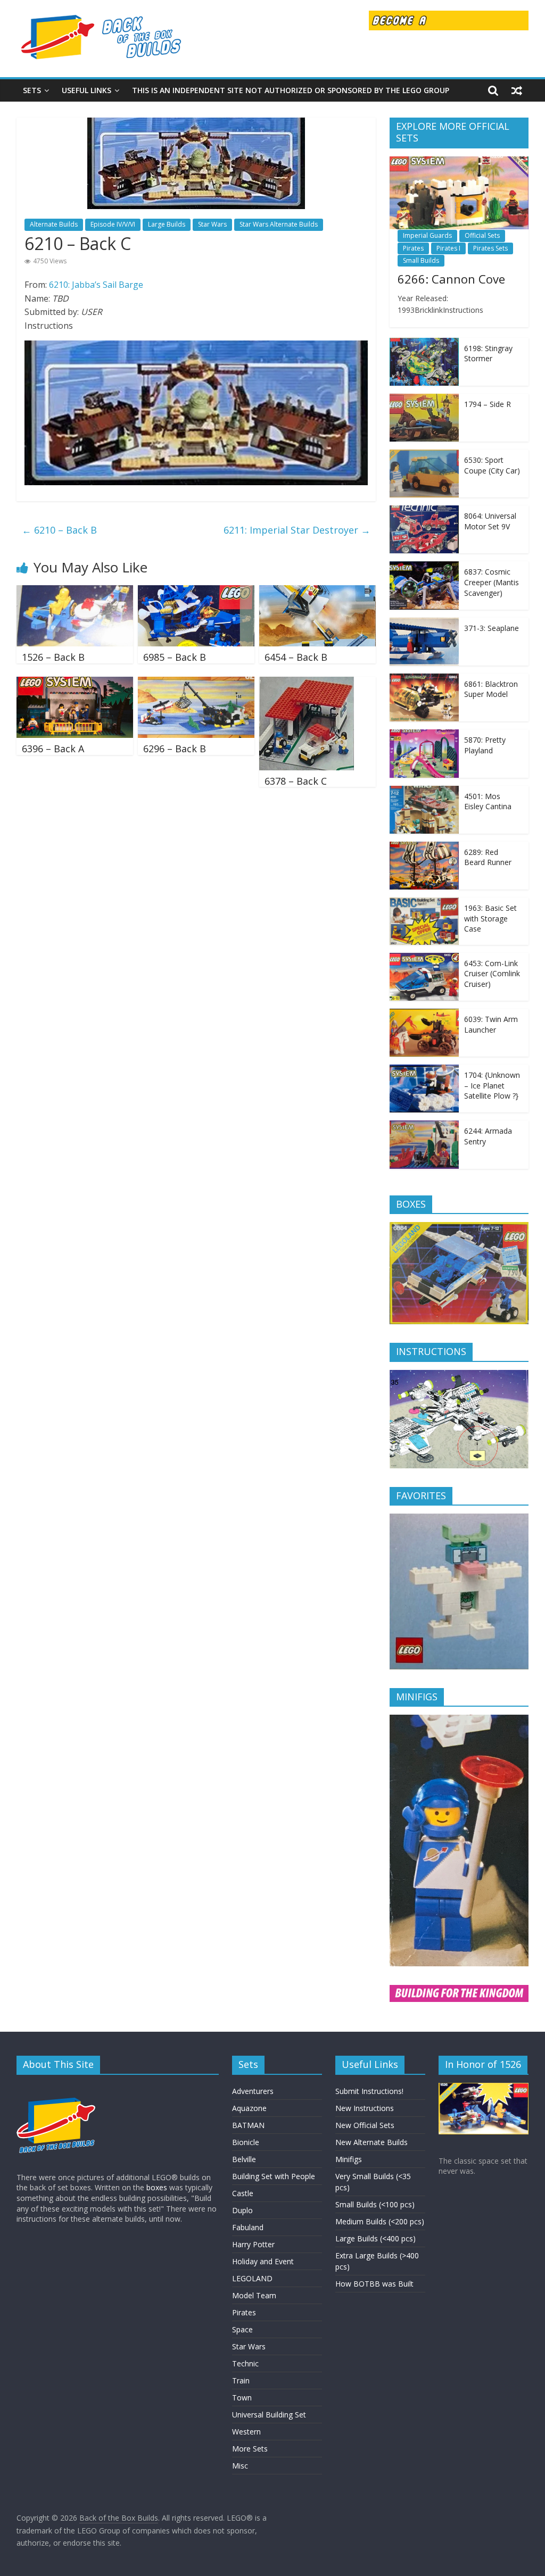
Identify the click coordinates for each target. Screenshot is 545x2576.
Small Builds (421, 260)
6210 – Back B (59, 530)
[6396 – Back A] (75, 683)
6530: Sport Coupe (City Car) (492, 465)
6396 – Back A (53, 749)
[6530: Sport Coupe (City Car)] (424, 455)
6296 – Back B (175, 749)
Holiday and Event (263, 2261)
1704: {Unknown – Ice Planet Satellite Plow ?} (492, 1085)
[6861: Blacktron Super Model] (424, 679)
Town (242, 2398)
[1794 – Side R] (424, 399)
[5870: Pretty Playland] (424, 735)
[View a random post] (517, 90)
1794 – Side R (488, 404)
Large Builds (167, 224)
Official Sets (482, 235)
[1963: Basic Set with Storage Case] (424, 903)
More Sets (250, 2449)
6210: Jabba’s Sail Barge (96, 285)
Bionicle (246, 2142)
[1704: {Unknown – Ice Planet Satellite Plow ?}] (424, 1070)
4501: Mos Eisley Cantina (488, 801)
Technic (245, 2363)
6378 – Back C (296, 781)
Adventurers (253, 2091)
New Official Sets (365, 2125)
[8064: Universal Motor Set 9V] (424, 511)
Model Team (254, 2295)
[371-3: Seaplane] (424, 623)
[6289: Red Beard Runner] (424, 847)
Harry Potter (253, 2244)
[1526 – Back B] (75, 592)
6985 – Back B (175, 657)
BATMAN (248, 2125)
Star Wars (212, 224)
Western (246, 2432)
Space (242, 2329)
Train (241, 2380)
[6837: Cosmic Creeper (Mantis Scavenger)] (424, 567)
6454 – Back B (296, 657)
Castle (243, 2193)
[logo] (56, 2088)
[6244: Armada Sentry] (424, 1126)
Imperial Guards (427, 235)
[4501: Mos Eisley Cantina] (424, 791)
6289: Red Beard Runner (488, 857)
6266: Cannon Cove (451, 279)
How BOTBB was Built (374, 2284)
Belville (244, 2159)
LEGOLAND (252, 2278)
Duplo (242, 2210)
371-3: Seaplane (492, 628)
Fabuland (248, 2227)
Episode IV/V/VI (113, 224)
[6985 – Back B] (196, 592)
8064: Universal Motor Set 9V (490, 521)
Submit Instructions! (369, 2091)
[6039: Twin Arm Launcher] (424, 1014)
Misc (240, 2466)
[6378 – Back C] (307, 683)
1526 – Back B (53, 657)
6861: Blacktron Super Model (491, 689)
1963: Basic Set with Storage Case (490, 918)
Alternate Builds (54, 224)
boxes (157, 2187)
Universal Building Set (269, 2415)
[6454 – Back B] (318, 592)
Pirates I (448, 248)
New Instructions (365, 2108)
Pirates (413, 248)
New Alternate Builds (371, 2142)
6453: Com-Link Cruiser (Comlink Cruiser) (492, 974)
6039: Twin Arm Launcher (491, 1024)
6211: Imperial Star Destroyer (297, 530)
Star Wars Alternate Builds (279, 224)
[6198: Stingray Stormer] (424, 343)
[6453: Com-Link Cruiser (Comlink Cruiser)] (424, 958)
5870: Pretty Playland (485, 745)
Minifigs (349, 2159)
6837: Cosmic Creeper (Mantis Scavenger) (492, 582)
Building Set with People (274, 2176)
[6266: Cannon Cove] (459, 162)
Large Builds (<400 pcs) (375, 2238)
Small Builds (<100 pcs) (375, 2204)
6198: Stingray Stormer (488, 354)
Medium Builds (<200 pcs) (380, 2221)
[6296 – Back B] (196, 683)
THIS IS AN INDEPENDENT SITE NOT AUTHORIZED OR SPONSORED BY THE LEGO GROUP (291, 90)
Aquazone (249, 2108)
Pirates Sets (490, 248)
